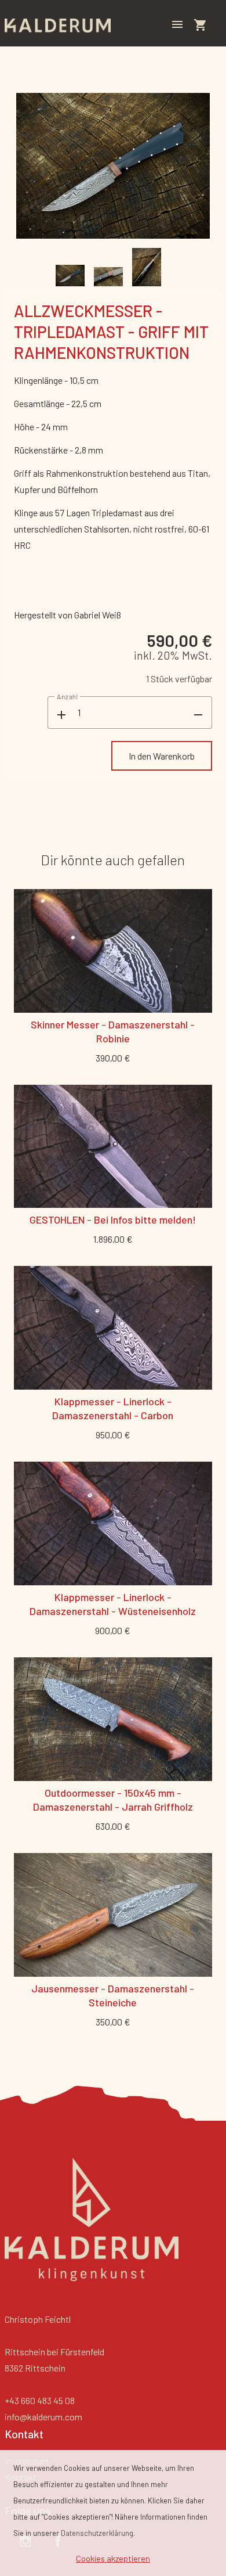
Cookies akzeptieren (113, 2558)
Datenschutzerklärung (97, 2533)
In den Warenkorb (162, 756)
